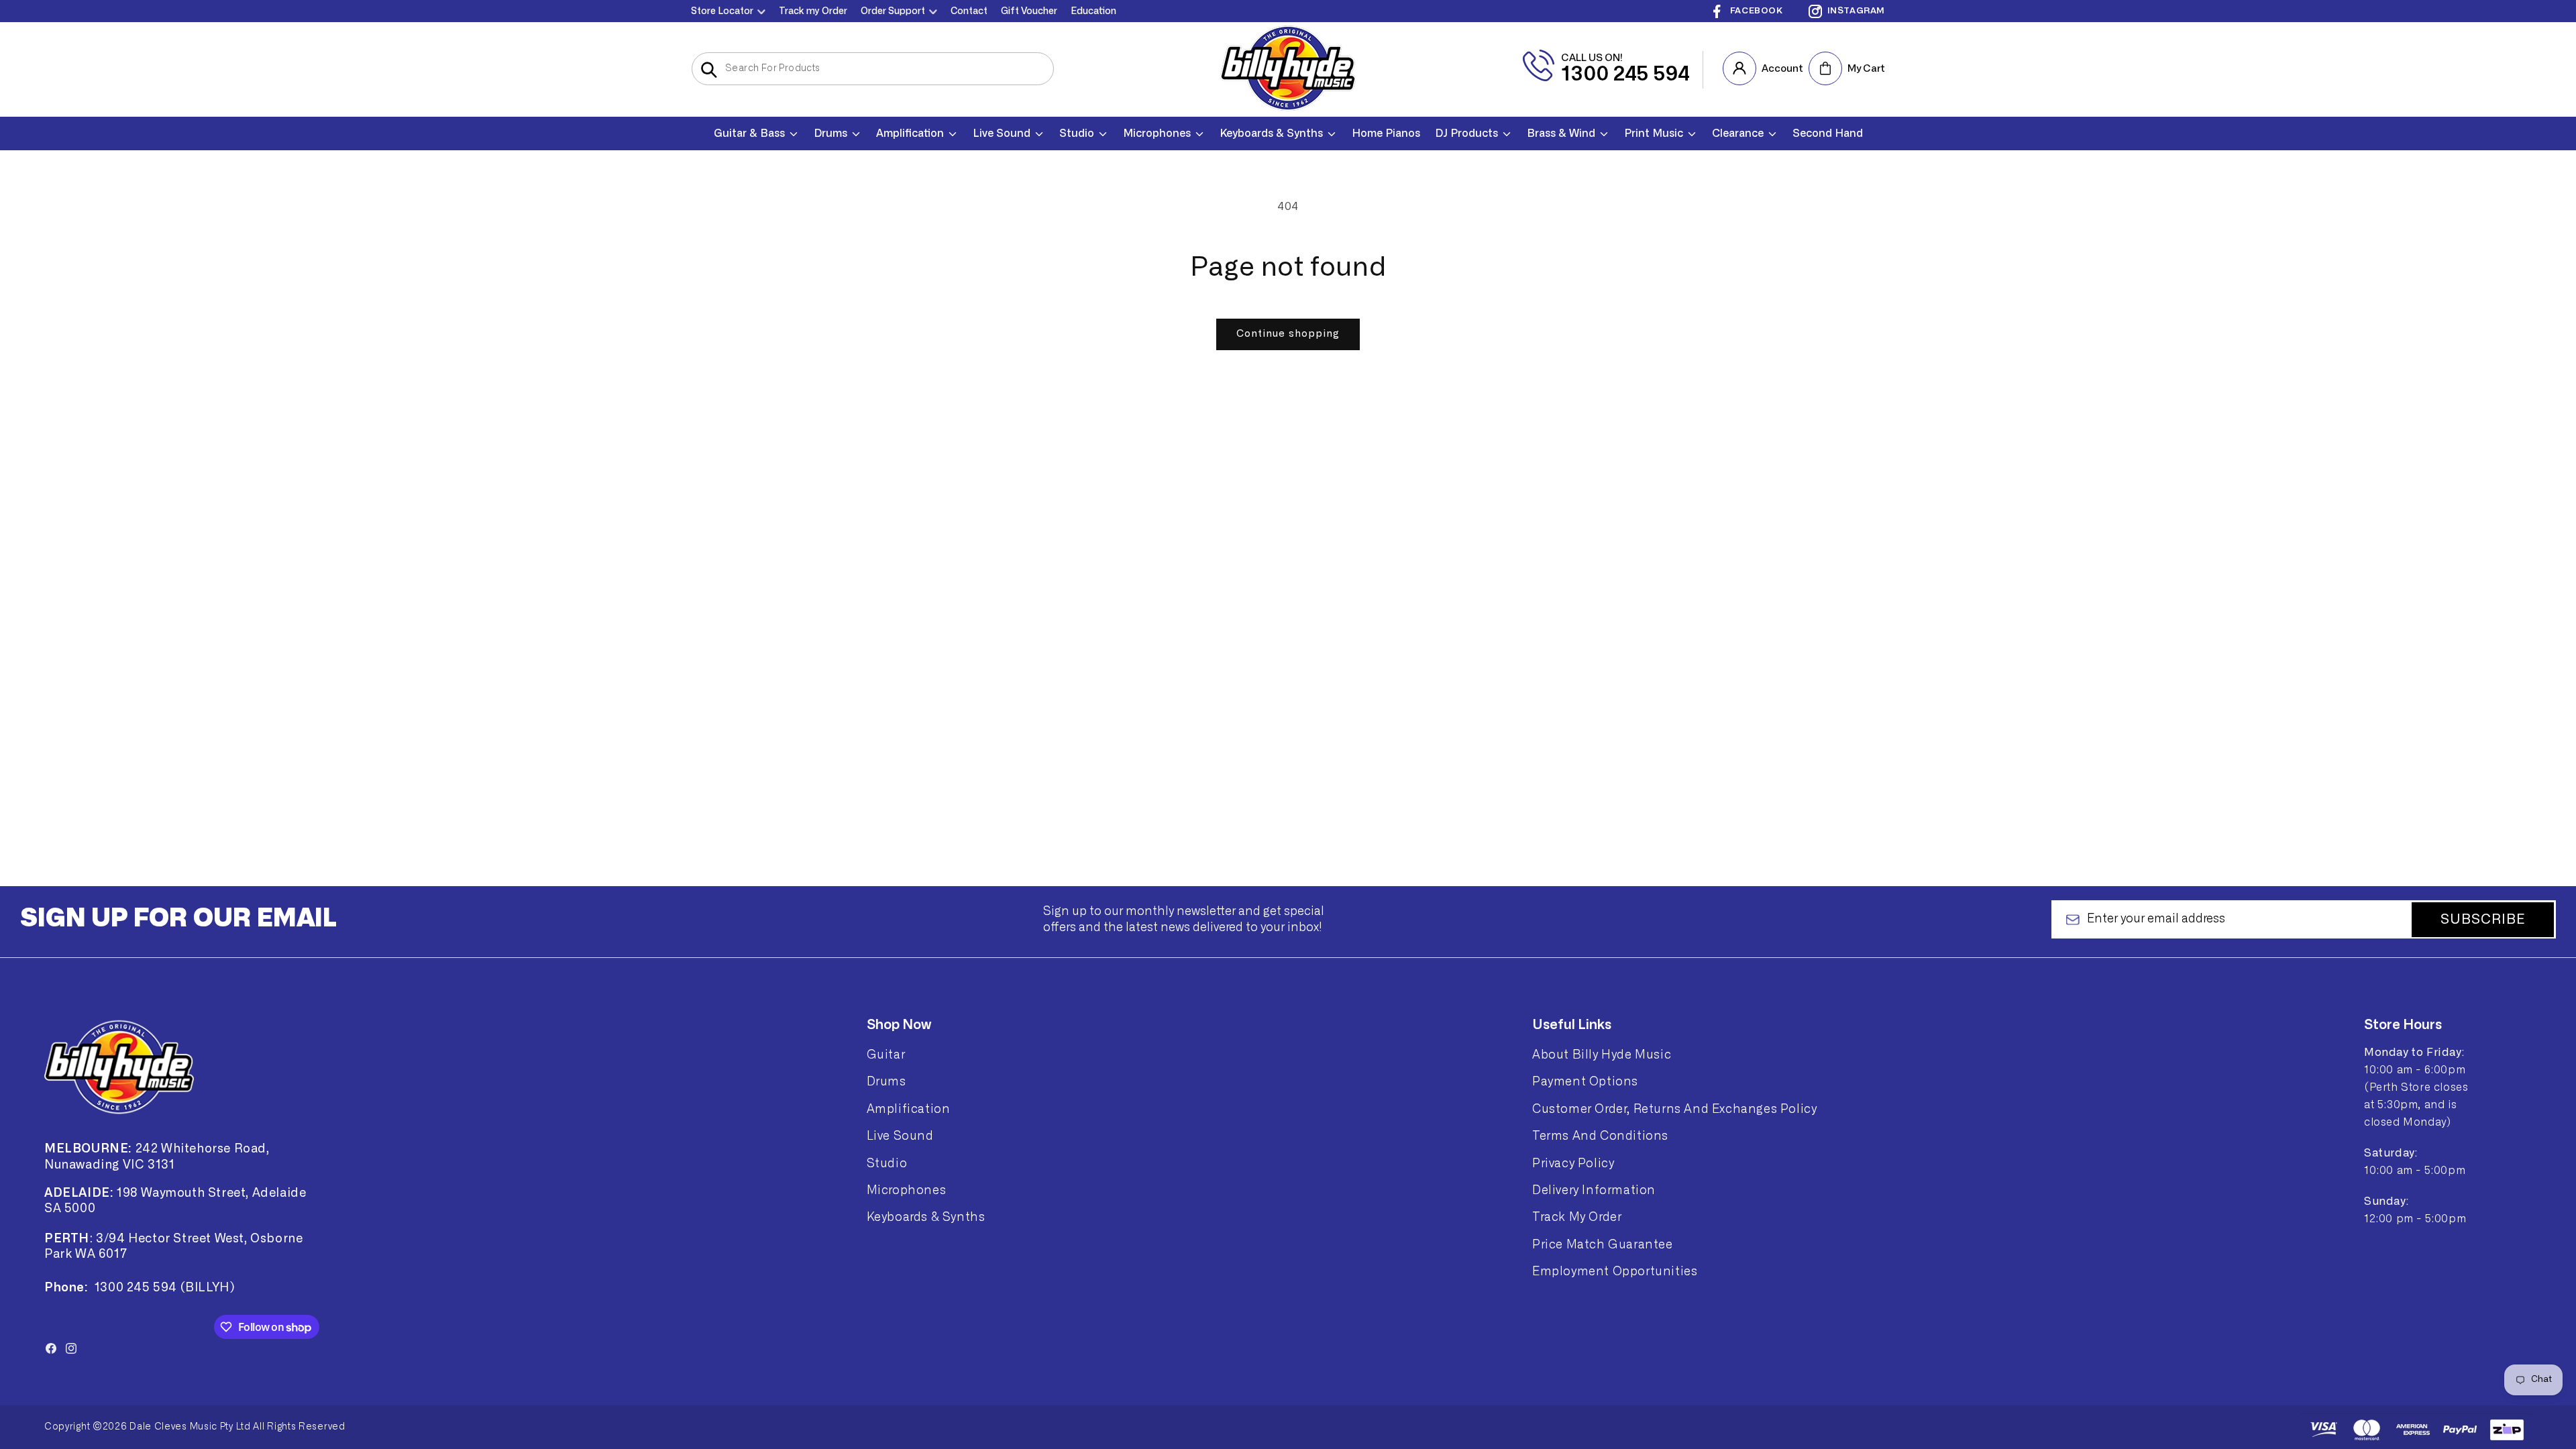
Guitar (886, 1055)
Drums (887, 1081)
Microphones (907, 1190)
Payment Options (1585, 1081)
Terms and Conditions (1600, 1136)
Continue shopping (1288, 334)
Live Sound (900, 1136)
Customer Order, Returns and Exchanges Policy (1674, 1109)
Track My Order (1577, 1217)
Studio (887, 1163)
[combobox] (873, 69)
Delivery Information (1594, 1190)
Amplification (909, 1109)
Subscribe (2483, 920)
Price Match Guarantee (1603, 1244)
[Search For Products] (709, 70)
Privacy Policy (1573, 1163)
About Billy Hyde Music (1602, 1055)
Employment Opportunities (1615, 1271)
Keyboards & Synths (926, 1217)
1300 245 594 (1625, 74)
